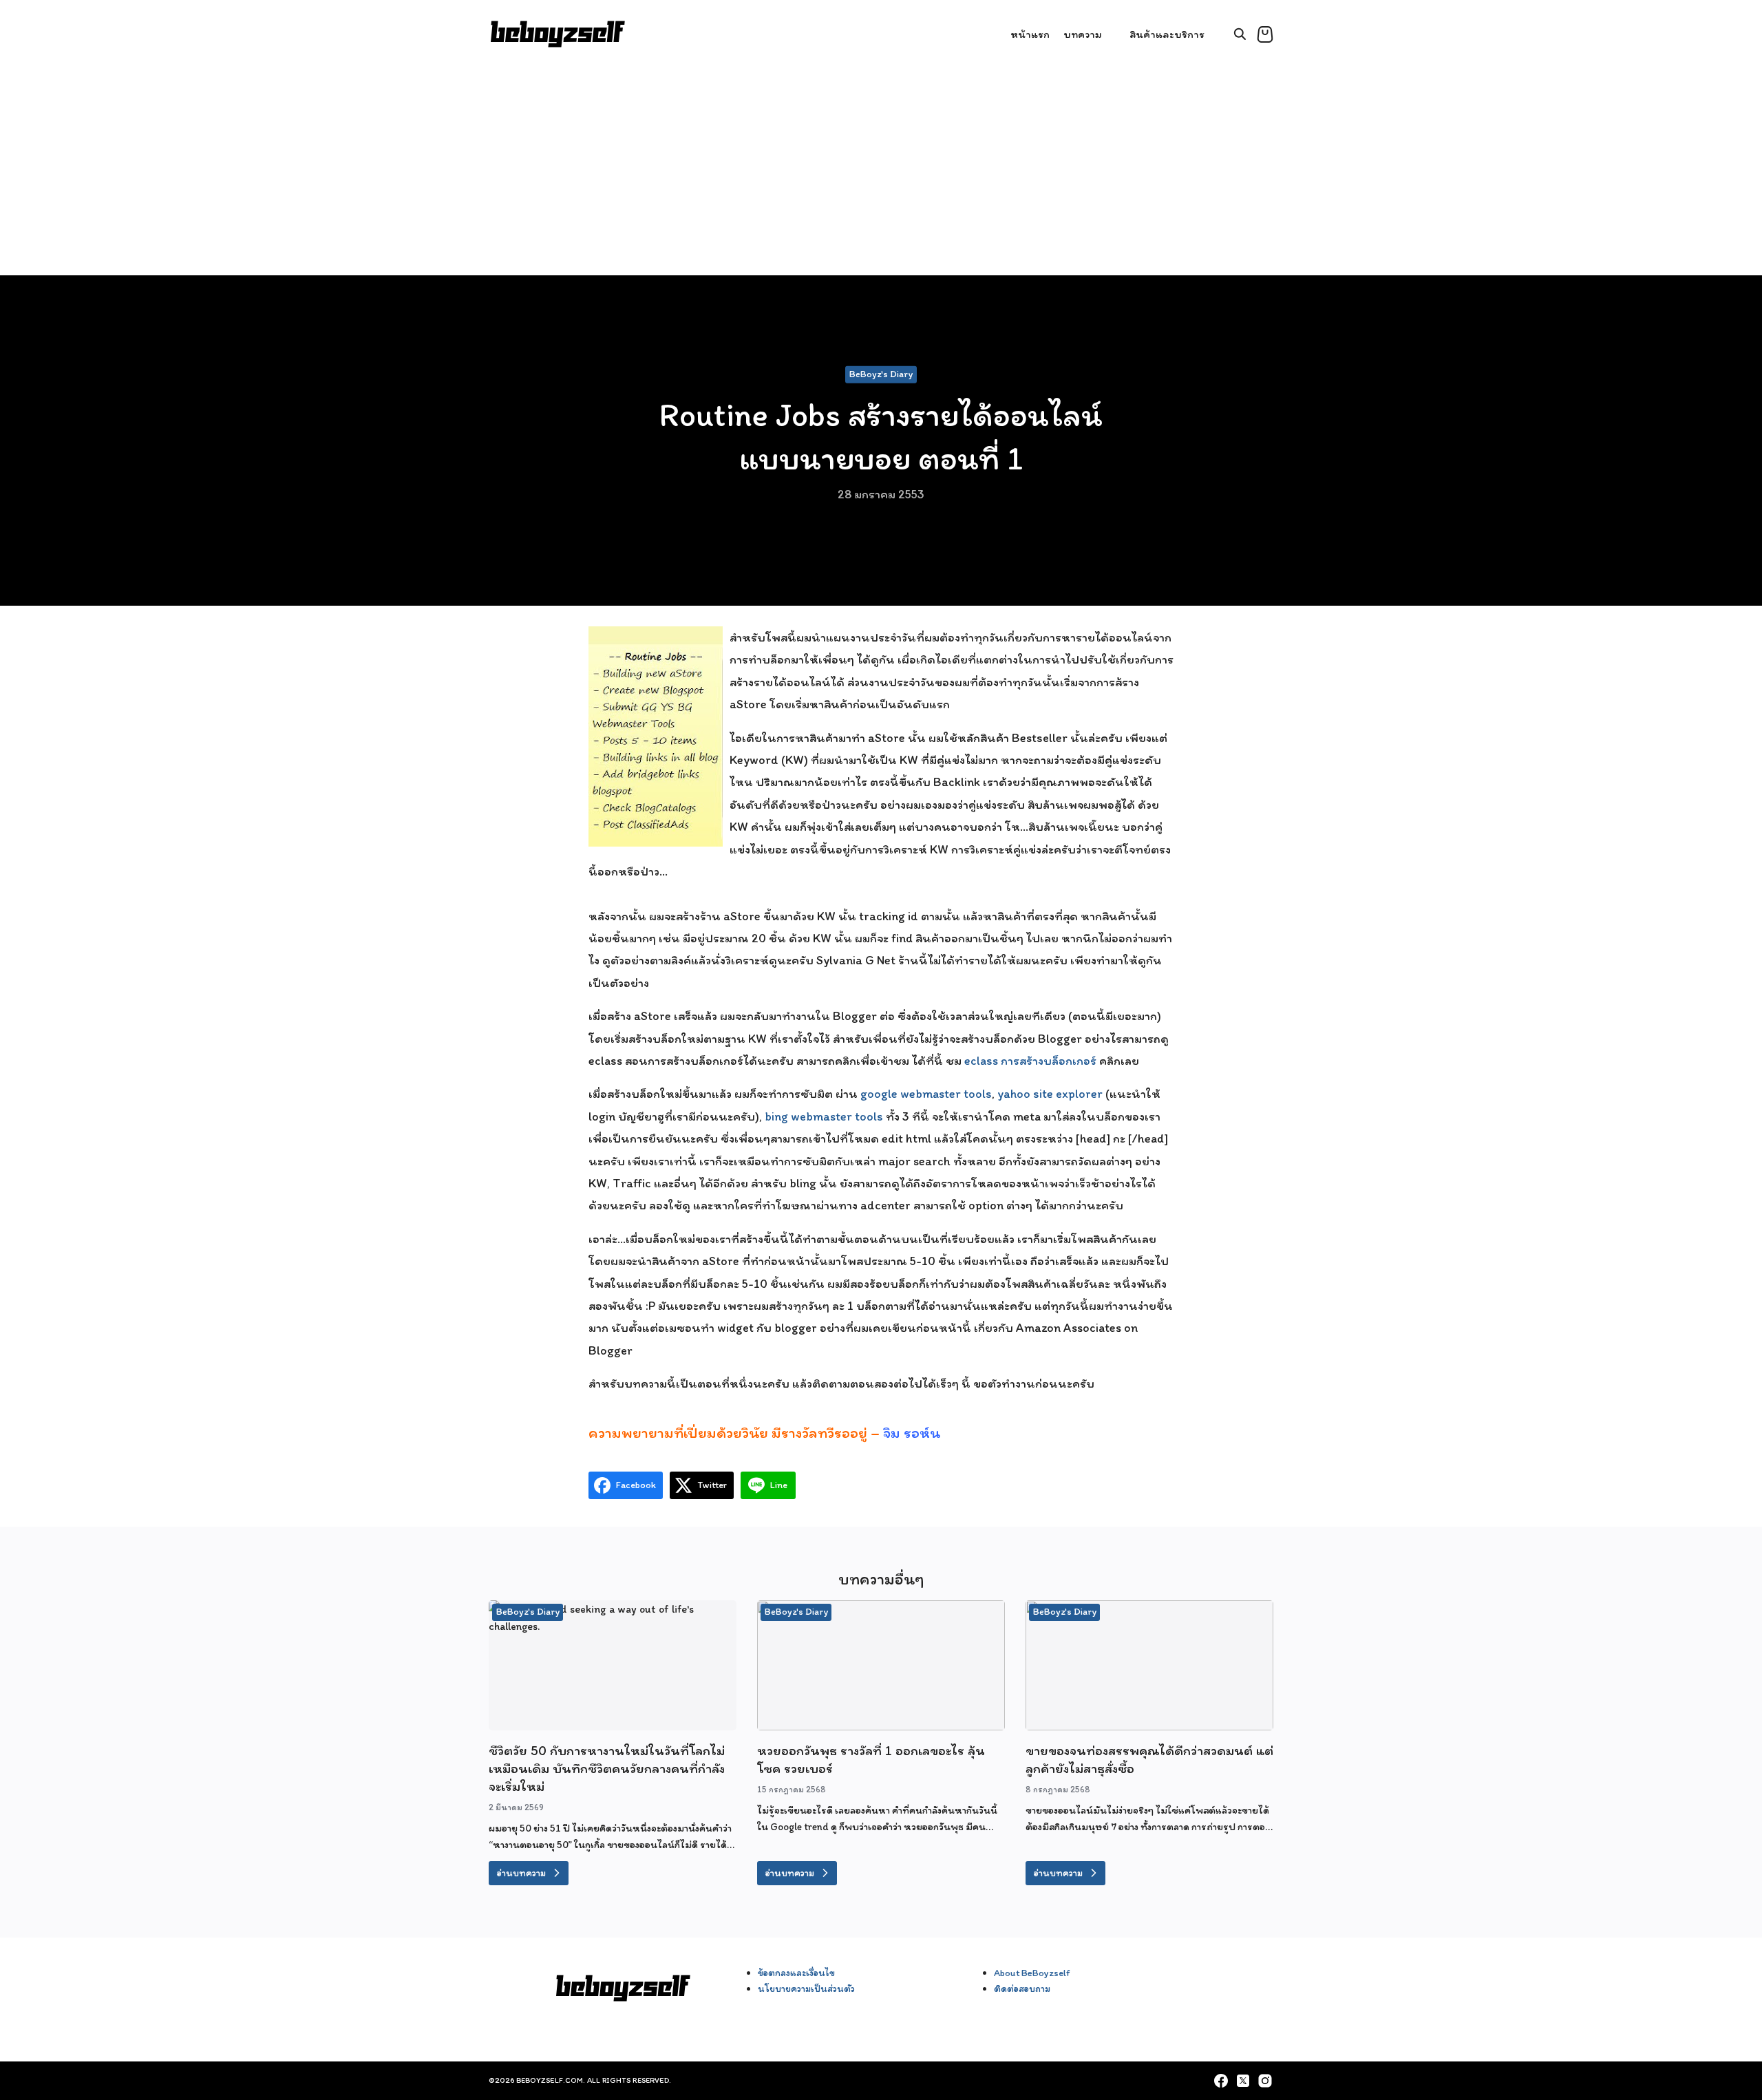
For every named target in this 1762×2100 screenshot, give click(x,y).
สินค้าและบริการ (1167, 34)
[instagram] (1265, 2081)
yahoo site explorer (1050, 1094)
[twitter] (1243, 2081)
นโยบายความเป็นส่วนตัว (806, 1988)
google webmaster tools (926, 1094)
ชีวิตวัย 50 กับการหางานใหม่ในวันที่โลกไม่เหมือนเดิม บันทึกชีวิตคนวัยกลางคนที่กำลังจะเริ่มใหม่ (607, 1768)
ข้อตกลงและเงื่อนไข (796, 1973)
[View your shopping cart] (1265, 34)
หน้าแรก (1030, 34)
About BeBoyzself (1032, 1973)
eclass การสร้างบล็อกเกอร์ (1030, 1061)
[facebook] (1221, 2081)
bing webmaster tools (824, 1116)
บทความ (1083, 34)
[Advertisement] (881, 172)
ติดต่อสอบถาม (1022, 1988)
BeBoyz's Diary (881, 374)
